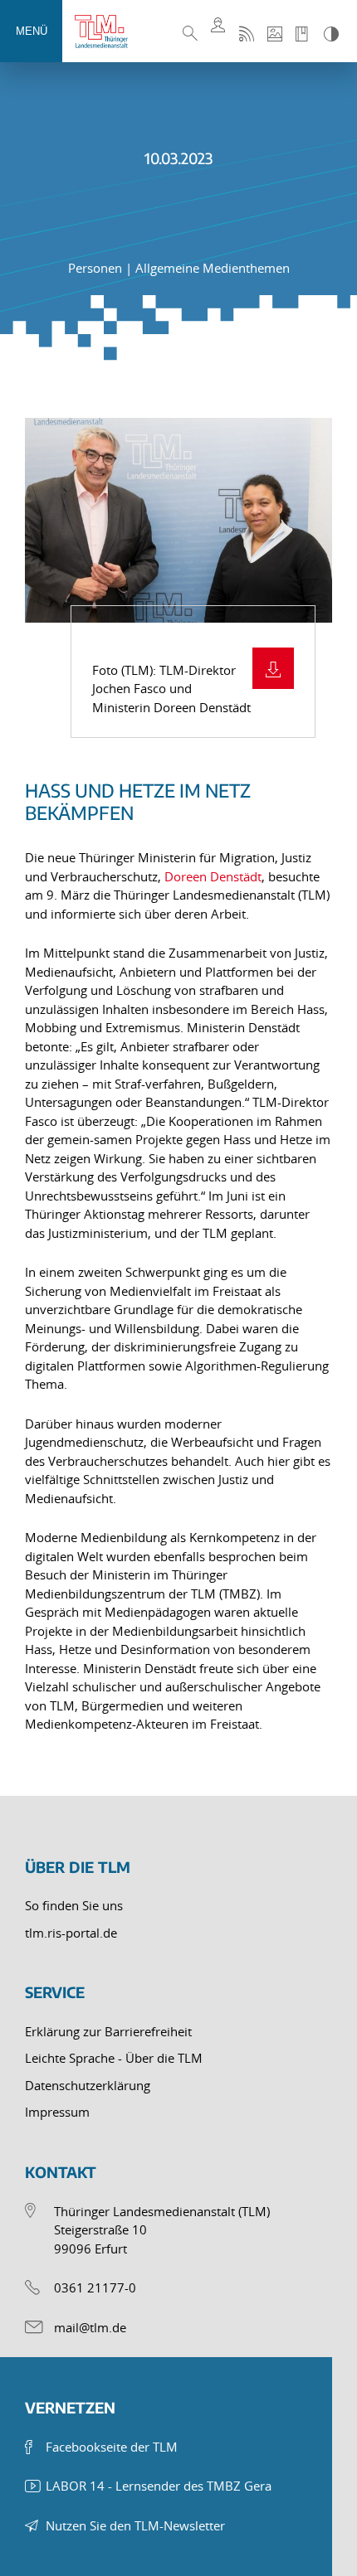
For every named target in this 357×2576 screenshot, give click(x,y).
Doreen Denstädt (213, 876)
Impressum (57, 2112)
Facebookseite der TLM (112, 2447)
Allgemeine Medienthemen (213, 268)
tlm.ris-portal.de (71, 1933)
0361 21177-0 (95, 2287)
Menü (32, 31)
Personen (97, 268)
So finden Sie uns (74, 1905)
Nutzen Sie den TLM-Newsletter (135, 2525)
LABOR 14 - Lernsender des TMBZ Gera (159, 2486)
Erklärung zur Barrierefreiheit (108, 2031)
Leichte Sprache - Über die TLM (114, 2058)
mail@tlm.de (90, 2327)
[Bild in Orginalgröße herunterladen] (273, 668)
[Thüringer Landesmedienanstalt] (108, 32)
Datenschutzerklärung (88, 2085)
